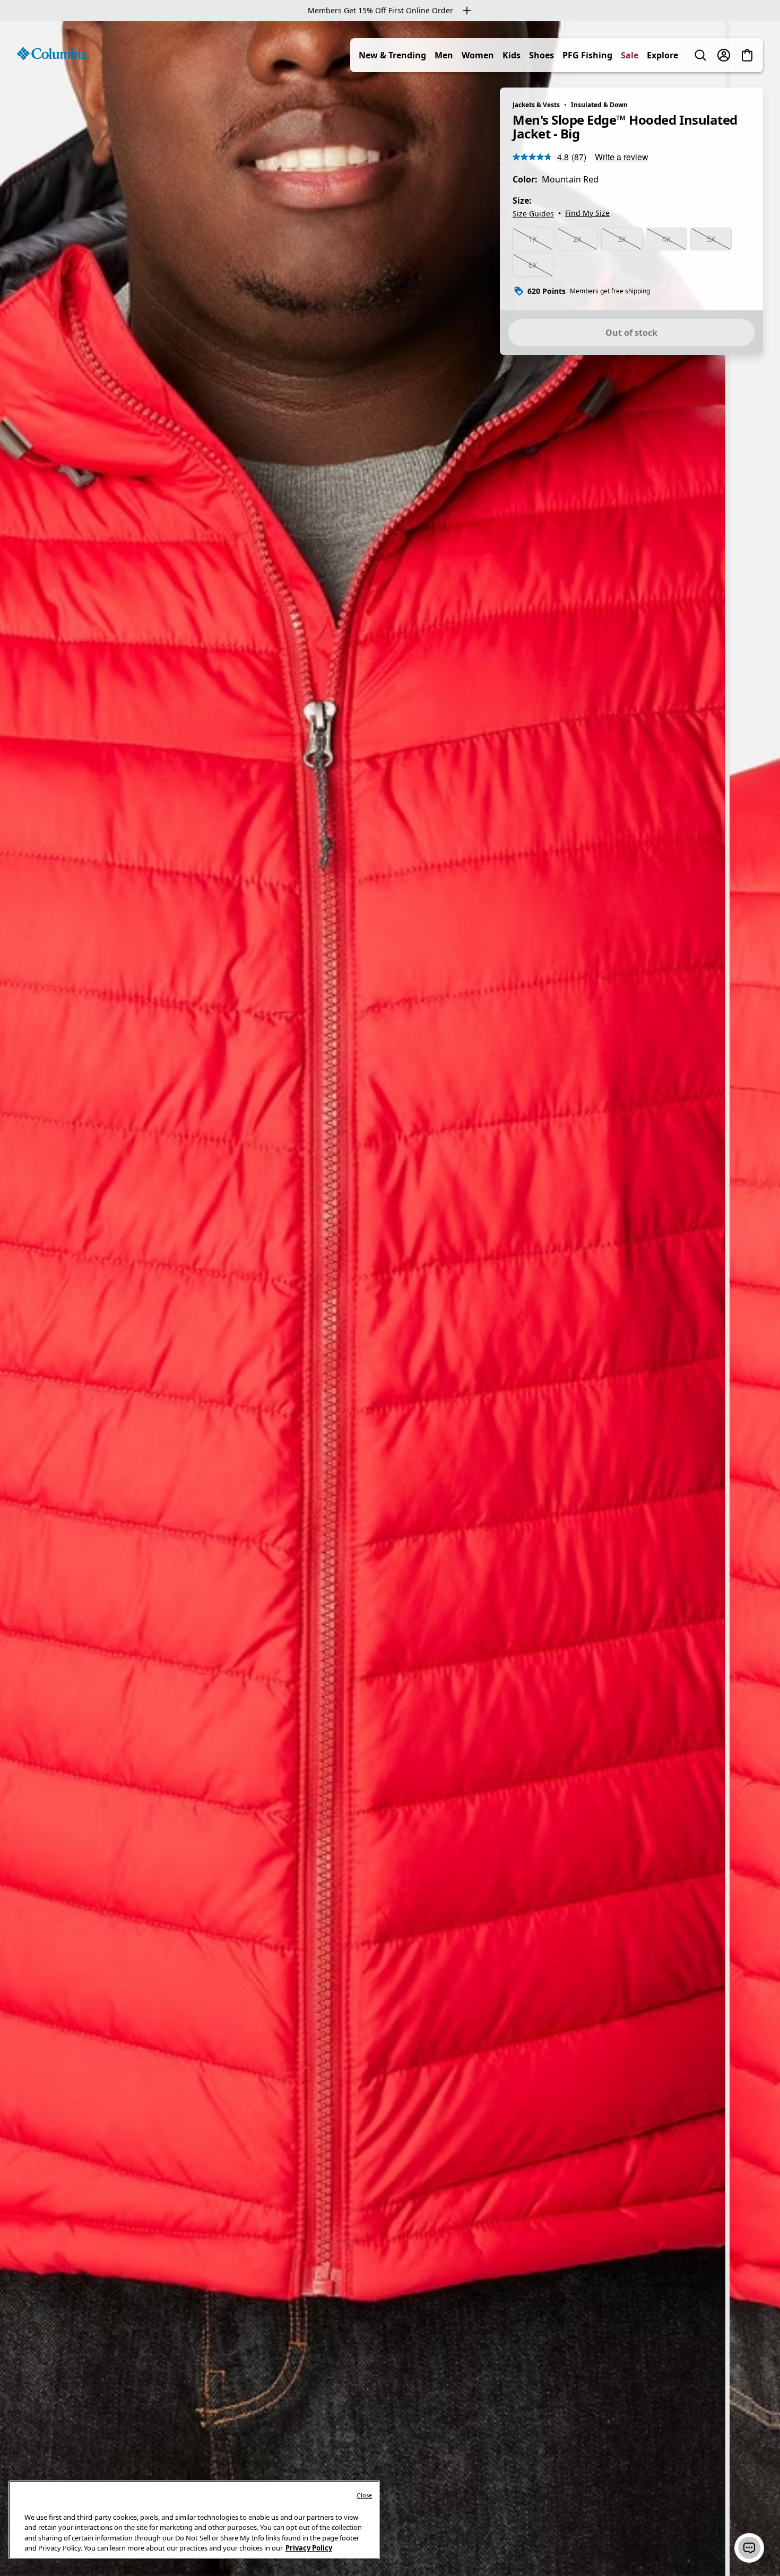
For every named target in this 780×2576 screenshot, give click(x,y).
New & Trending (392, 55)
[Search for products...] (700, 55)
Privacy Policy (309, 2548)
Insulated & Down (599, 105)
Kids (512, 55)
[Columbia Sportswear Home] (52, 54)
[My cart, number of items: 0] (747, 55)
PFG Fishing (587, 55)
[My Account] (724, 55)
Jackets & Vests (536, 105)
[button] (749, 2548)
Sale (630, 55)
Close (364, 2495)
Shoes (541, 55)
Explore (662, 55)
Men (444, 55)
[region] (390, 1299)
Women (478, 55)
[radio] (533, 239)
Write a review (622, 157)
